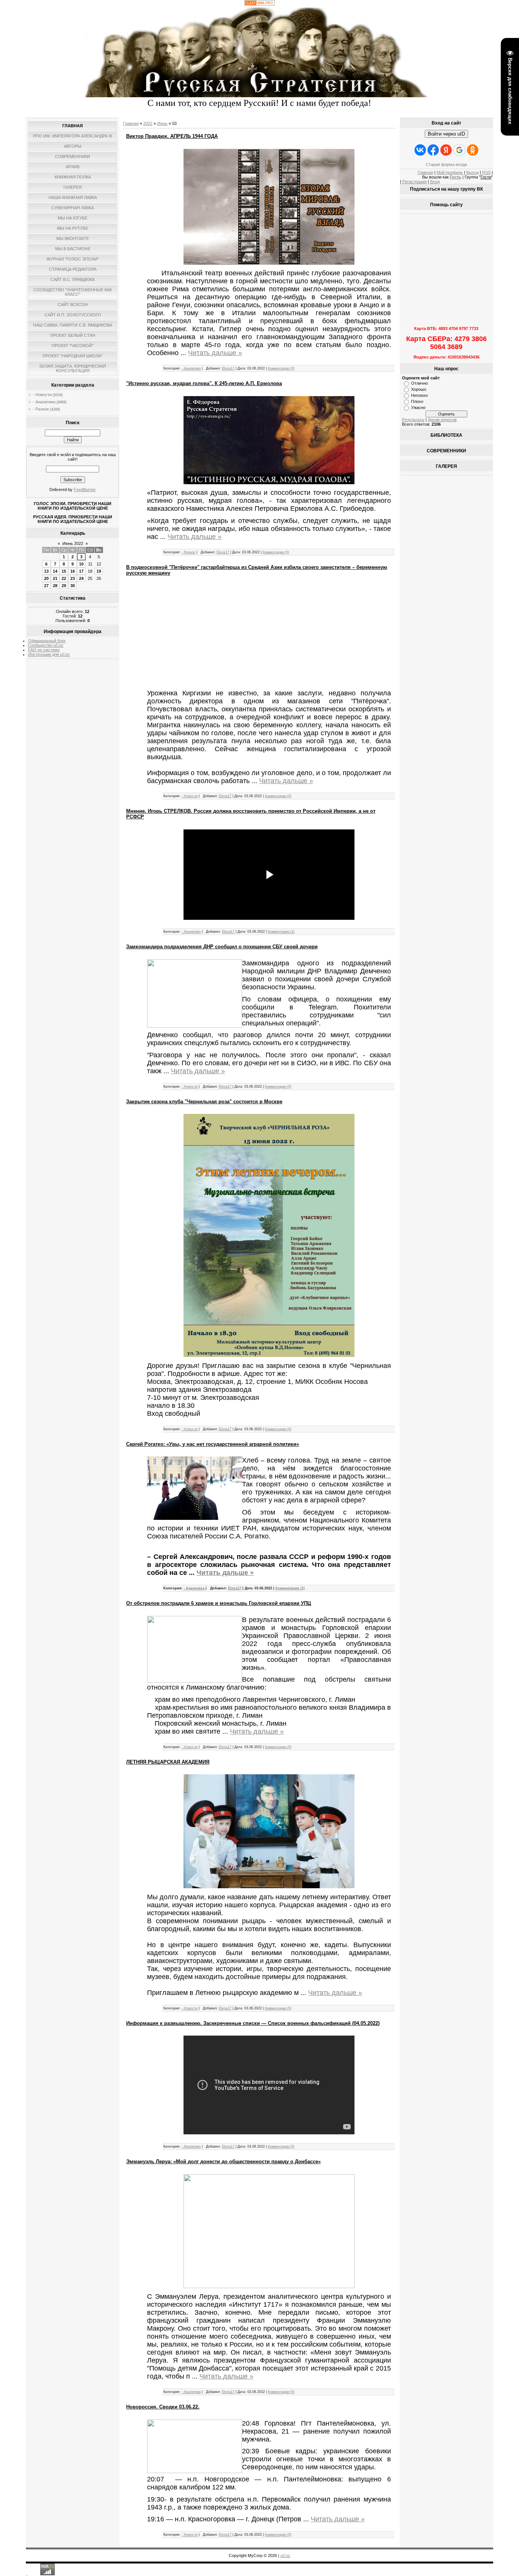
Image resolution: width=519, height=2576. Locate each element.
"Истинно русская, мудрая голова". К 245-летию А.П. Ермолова (204, 383)
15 (64, 571)
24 (81, 578)
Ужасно (418, 407)
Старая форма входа (446, 164)
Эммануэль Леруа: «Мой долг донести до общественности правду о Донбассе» (223, 2161)
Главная (131, 123)
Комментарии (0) (281, 368)
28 (55, 586)
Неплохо (419, 395)
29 (64, 586)
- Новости (42, 395)
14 (55, 571)
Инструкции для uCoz (49, 654)
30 (73, 586)
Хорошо (419, 389)
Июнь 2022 (73, 543)
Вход (435, 182)
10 (81, 564)
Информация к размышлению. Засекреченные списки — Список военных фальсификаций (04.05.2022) (253, 2023)
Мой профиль (450, 172)
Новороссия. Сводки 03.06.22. (163, 2407)
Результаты (413, 420)
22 (64, 578)
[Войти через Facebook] (433, 150)
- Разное (41, 409)
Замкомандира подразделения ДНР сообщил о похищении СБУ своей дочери (222, 947)
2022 (148, 123)
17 (81, 571)
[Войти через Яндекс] (446, 150)
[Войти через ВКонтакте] (420, 150)
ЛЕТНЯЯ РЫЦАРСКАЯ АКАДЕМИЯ (168, 1762)
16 (73, 571)
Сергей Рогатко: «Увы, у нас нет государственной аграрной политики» (213, 1444)
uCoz (285, 2555)
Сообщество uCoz (46, 645)
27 (46, 586)
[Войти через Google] (459, 150)
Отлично (419, 383)
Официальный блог (47, 641)
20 (46, 578)
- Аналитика (44, 402)
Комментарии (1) (281, 932)
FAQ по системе (44, 650)
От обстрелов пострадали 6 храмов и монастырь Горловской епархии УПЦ (219, 1603)
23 (73, 578)
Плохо (417, 401)
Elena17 (228, 368)
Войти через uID (446, 134)
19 (99, 571)
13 (46, 571)
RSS (486, 172)
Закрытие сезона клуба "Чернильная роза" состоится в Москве (204, 1102)
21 (55, 578)
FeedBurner (85, 490)
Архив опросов (442, 420)
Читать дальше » (215, 353)
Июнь (162, 123)
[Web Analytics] (259, 4)
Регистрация (415, 182)
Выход (472, 172)
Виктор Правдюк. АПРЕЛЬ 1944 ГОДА (172, 136)
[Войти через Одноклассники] (473, 150)
